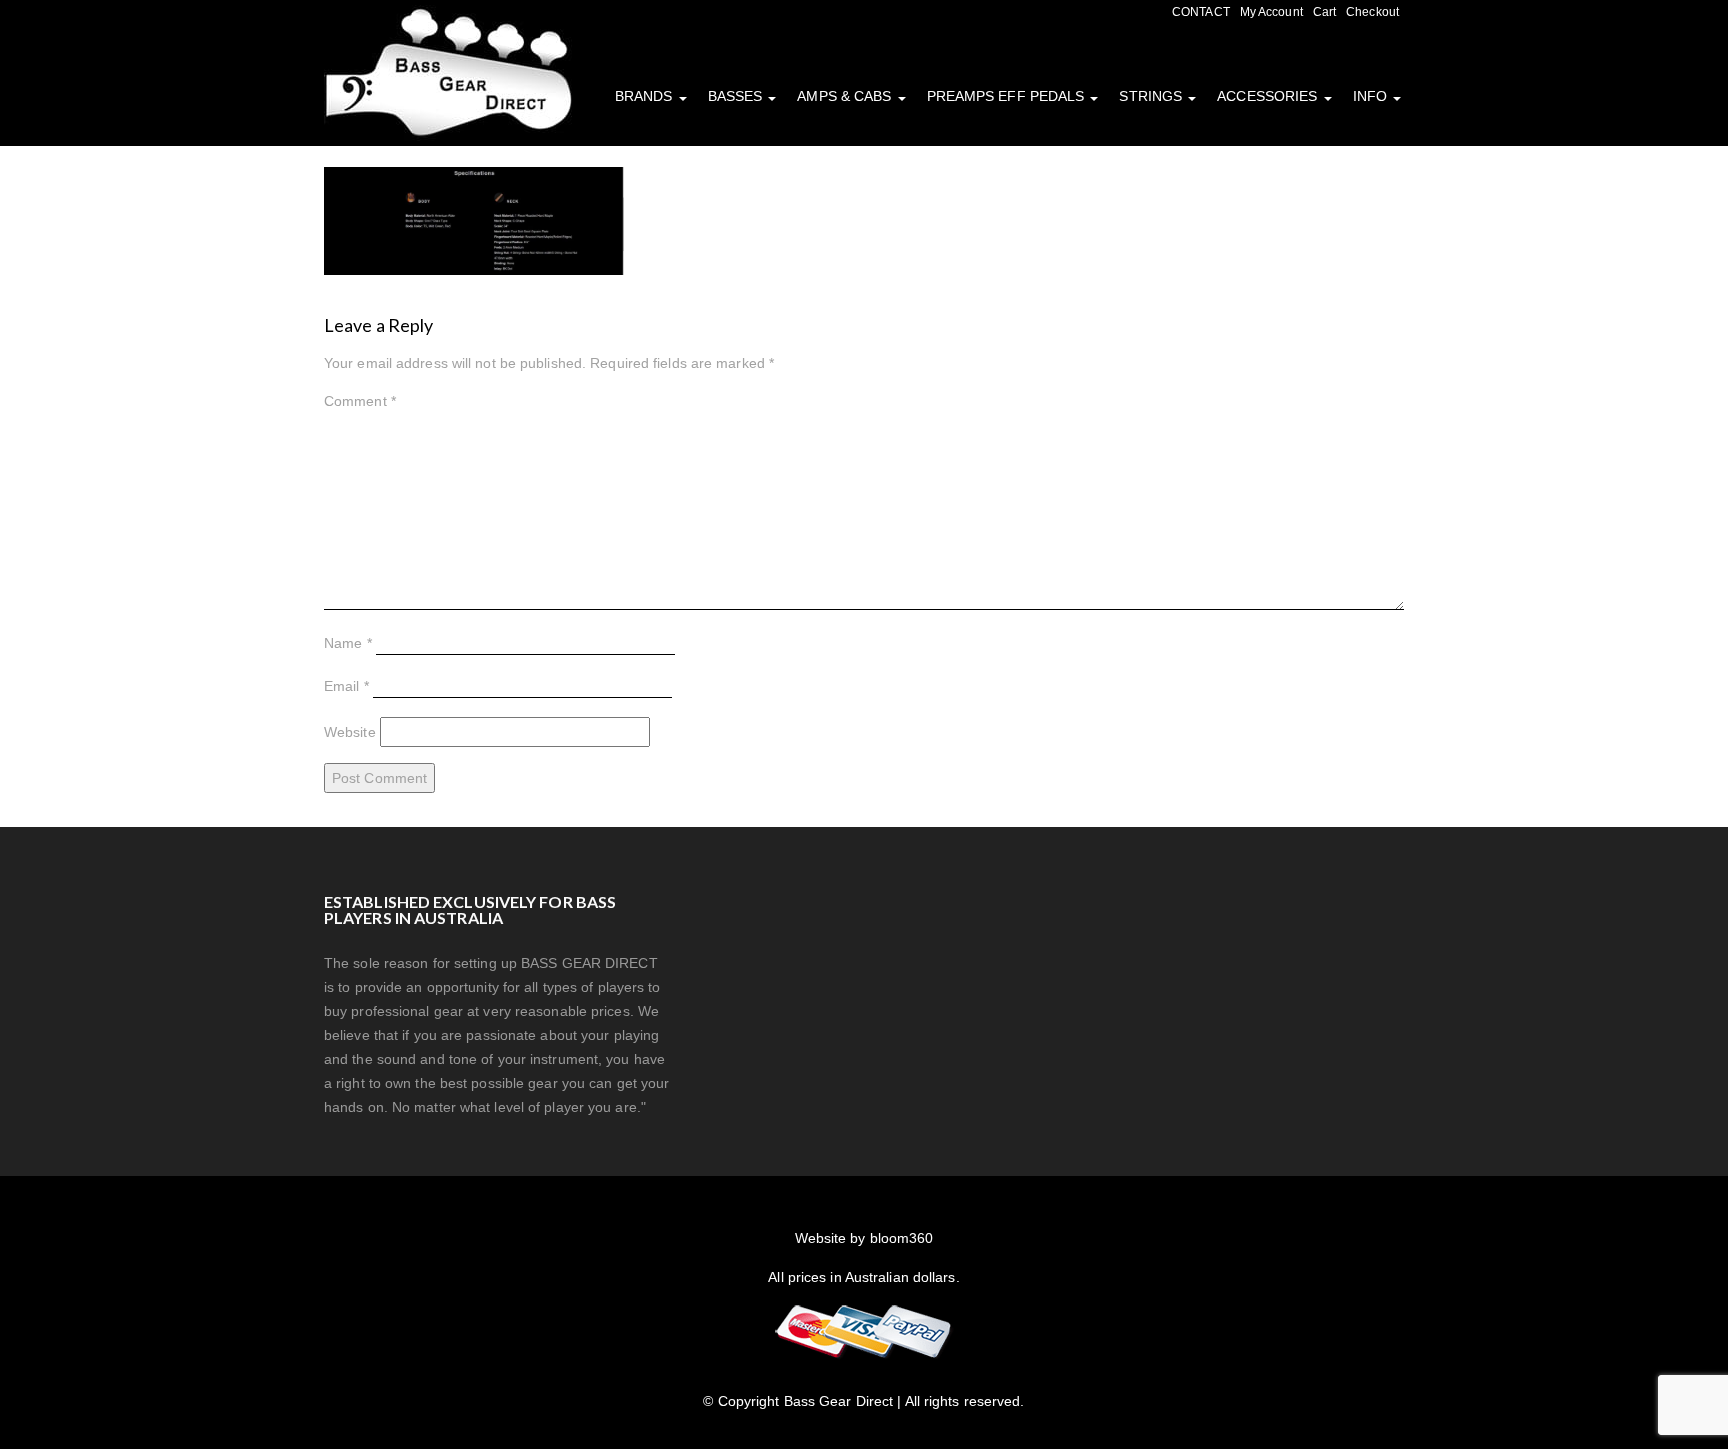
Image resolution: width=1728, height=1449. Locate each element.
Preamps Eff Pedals (1008, 96)
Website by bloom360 (864, 1238)
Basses (737, 96)
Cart (1324, 12)
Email (346, 686)
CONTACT (1201, 12)
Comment (360, 401)
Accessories (1269, 96)
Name (348, 643)
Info (1372, 96)
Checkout (1372, 12)
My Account (1271, 12)
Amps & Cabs (846, 96)
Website (350, 732)
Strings (1152, 96)
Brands (646, 96)
